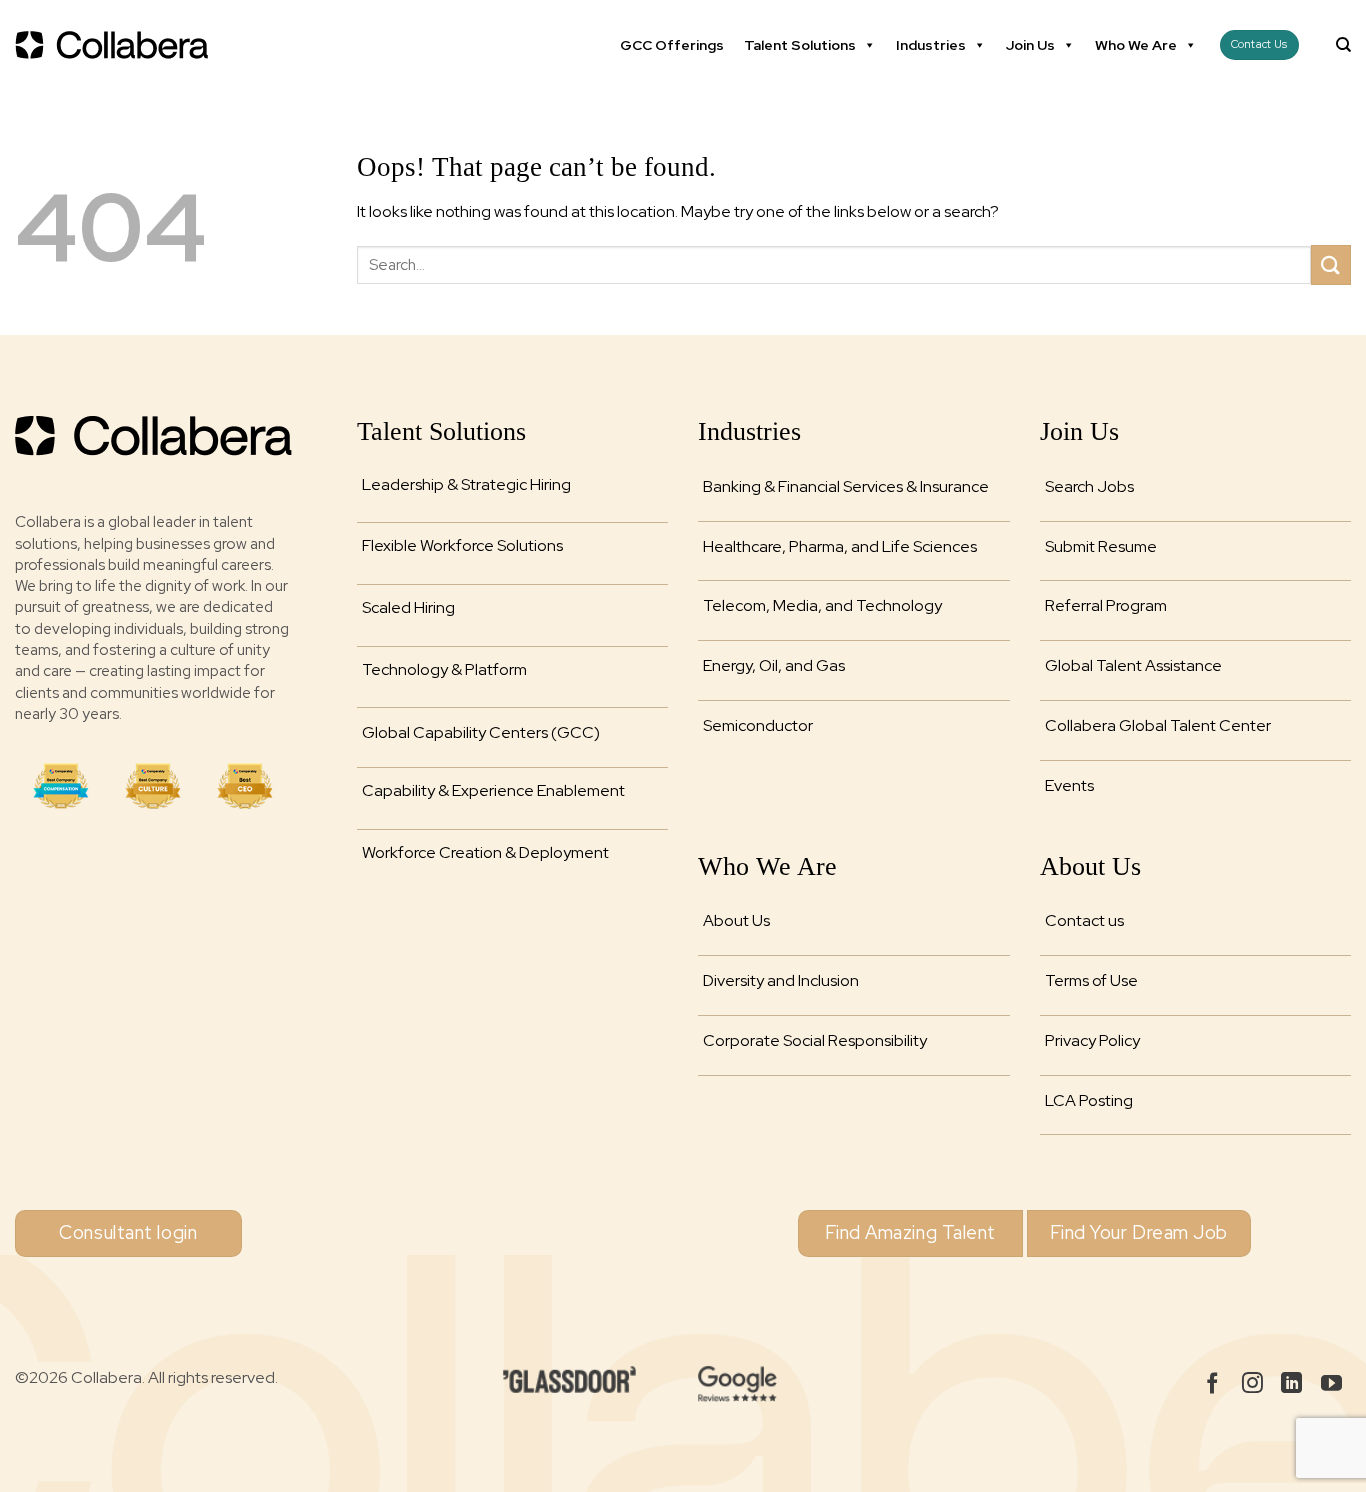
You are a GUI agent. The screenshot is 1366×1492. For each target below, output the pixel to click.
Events (1069, 785)
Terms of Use (1091, 980)
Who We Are (1136, 45)
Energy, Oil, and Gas (774, 665)
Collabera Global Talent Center (1158, 725)
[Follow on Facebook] (1212, 1384)
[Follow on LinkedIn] (1291, 1384)
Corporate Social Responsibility (815, 1040)
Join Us (1030, 45)
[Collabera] (115, 45)
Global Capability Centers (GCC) (481, 732)
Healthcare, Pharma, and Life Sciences (840, 546)
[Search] (1343, 45)
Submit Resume (1101, 546)
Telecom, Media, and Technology (822, 605)
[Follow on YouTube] (1331, 1384)
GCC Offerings (672, 45)
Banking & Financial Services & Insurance (846, 486)
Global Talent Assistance (1133, 665)
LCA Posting (1089, 1100)
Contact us (1084, 920)
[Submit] (1331, 264)
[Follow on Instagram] (1252, 1384)
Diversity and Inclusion (781, 980)
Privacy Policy (1092, 1040)
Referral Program (1106, 605)
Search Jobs (1089, 486)
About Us (736, 920)
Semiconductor (758, 725)
